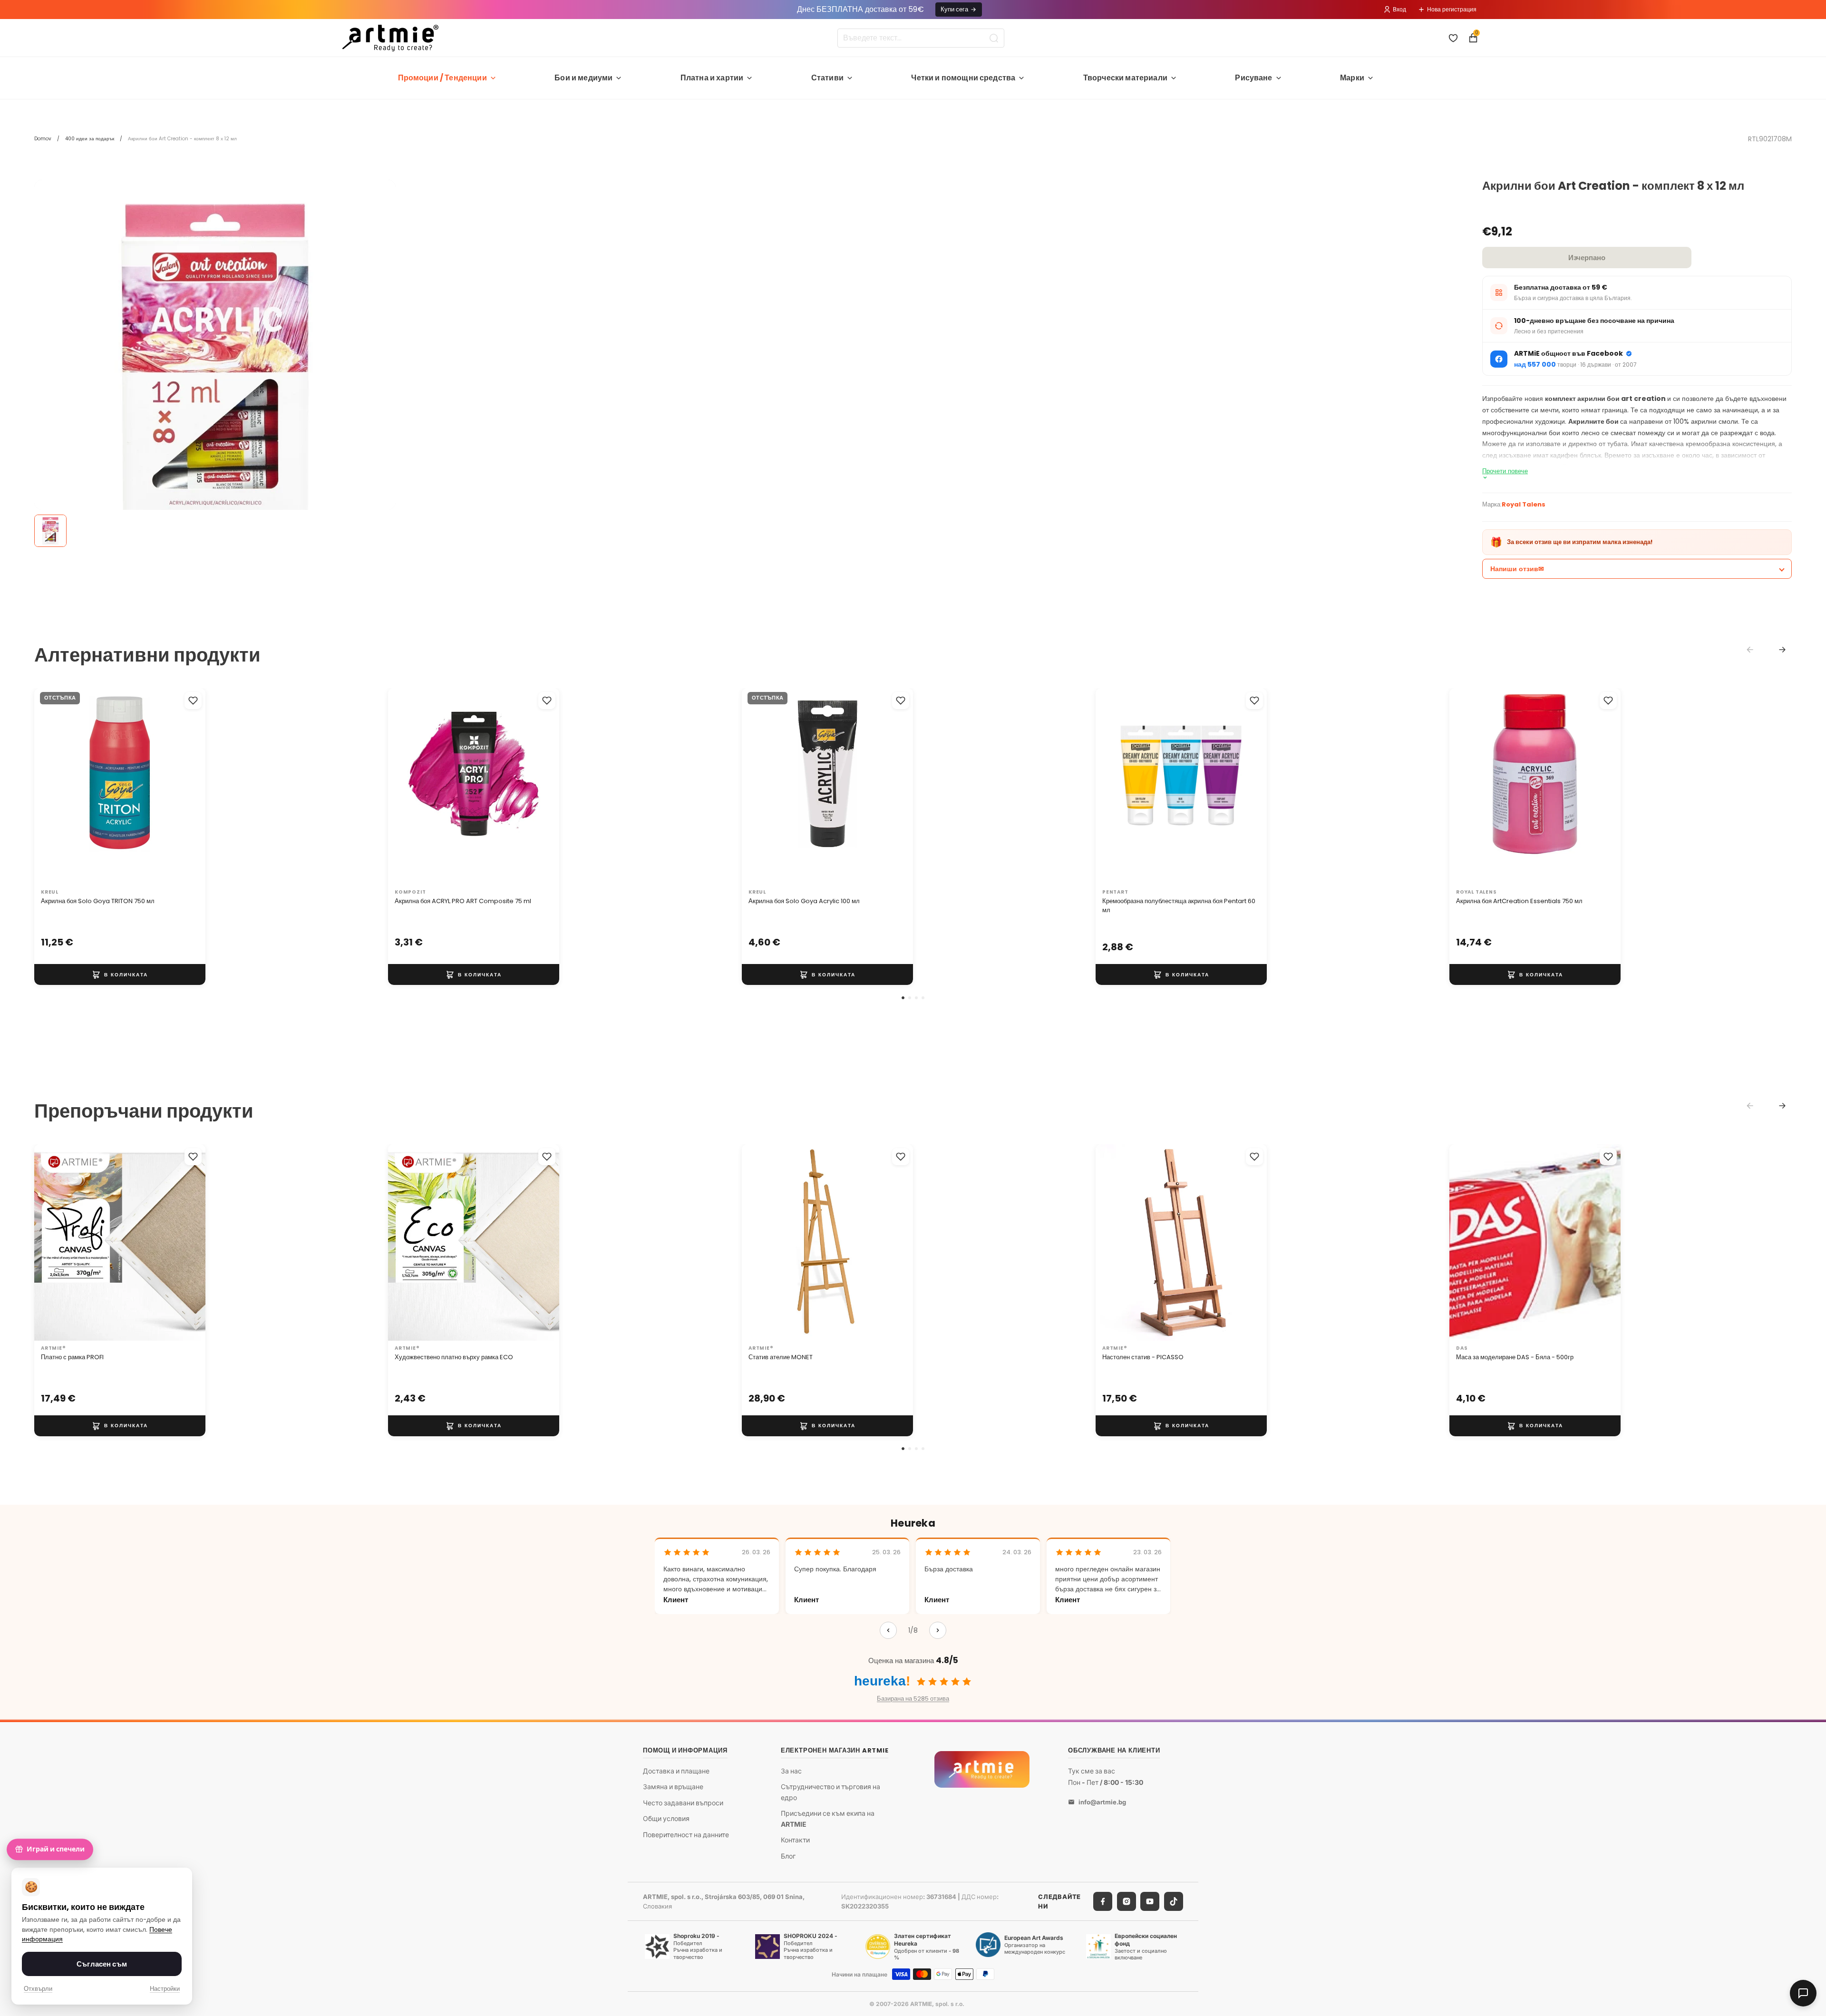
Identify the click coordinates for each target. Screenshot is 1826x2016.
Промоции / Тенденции (442, 78)
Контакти (795, 1840)
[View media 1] (50, 531)
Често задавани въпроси (683, 1803)
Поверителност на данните (686, 1835)
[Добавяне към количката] (120, 974)
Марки (1352, 78)
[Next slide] (1782, 650)
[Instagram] (1127, 1901)
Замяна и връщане (673, 1787)
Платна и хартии (712, 78)
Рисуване (1253, 78)
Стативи (827, 78)
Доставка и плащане (676, 1770)
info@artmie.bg (1102, 1802)
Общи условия (666, 1818)
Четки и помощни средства (963, 78)
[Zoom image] (215, 360)
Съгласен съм (102, 1964)
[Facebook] (1103, 1901)
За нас (791, 1770)
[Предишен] (888, 1630)
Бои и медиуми (583, 78)
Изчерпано (1587, 258)
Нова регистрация (1452, 9)
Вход (1399, 9)
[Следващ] (938, 1630)
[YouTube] (1150, 1901)
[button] (903, 998)
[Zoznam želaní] (1453, 38)
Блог (788, 1855)
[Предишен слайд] (51, 786)
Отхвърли (38, 1989)
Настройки (165, 1989)
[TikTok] (1174, 1901)
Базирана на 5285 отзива (913, 1699)
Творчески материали (1125, 78)
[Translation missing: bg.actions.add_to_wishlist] (193, 701)
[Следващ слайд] (188, 786)
